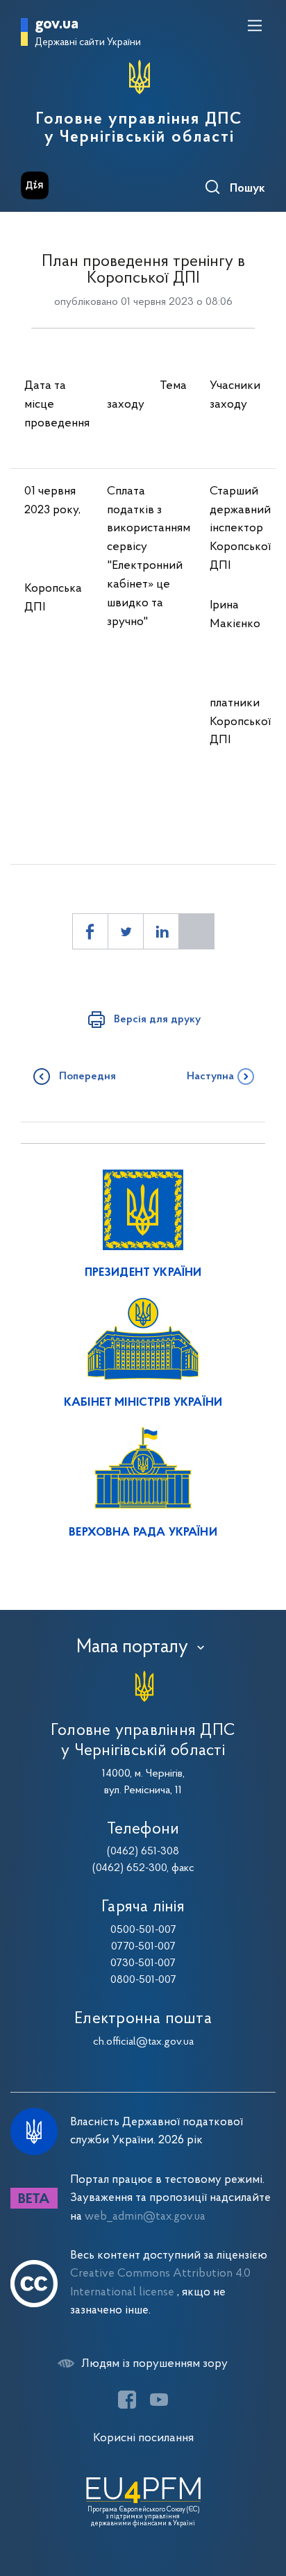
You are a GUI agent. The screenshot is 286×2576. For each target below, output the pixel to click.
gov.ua (57, 25)
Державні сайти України (88, 43)
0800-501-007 (143, 1980)
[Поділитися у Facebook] (90, 931)
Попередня (87, 1077)
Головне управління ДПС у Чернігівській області (139, 128)
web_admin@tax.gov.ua (145, 2217)
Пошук (247, 189)
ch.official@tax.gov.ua (143, 2042)
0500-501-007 (143, 1930)
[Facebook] (127, 2400)
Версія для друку (157, 1020)
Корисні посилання (143, 2438)
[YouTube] (159, 2400)
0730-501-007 (143, 1963)
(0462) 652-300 (129, 1868)
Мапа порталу (132, 1647)
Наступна (210, 1077)
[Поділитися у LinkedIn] (161, 931)
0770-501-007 (143, 1947)
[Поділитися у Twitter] (126, 931)
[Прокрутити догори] (262, 2500)
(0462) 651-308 (143, 1852)
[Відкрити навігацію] (255, 26)
